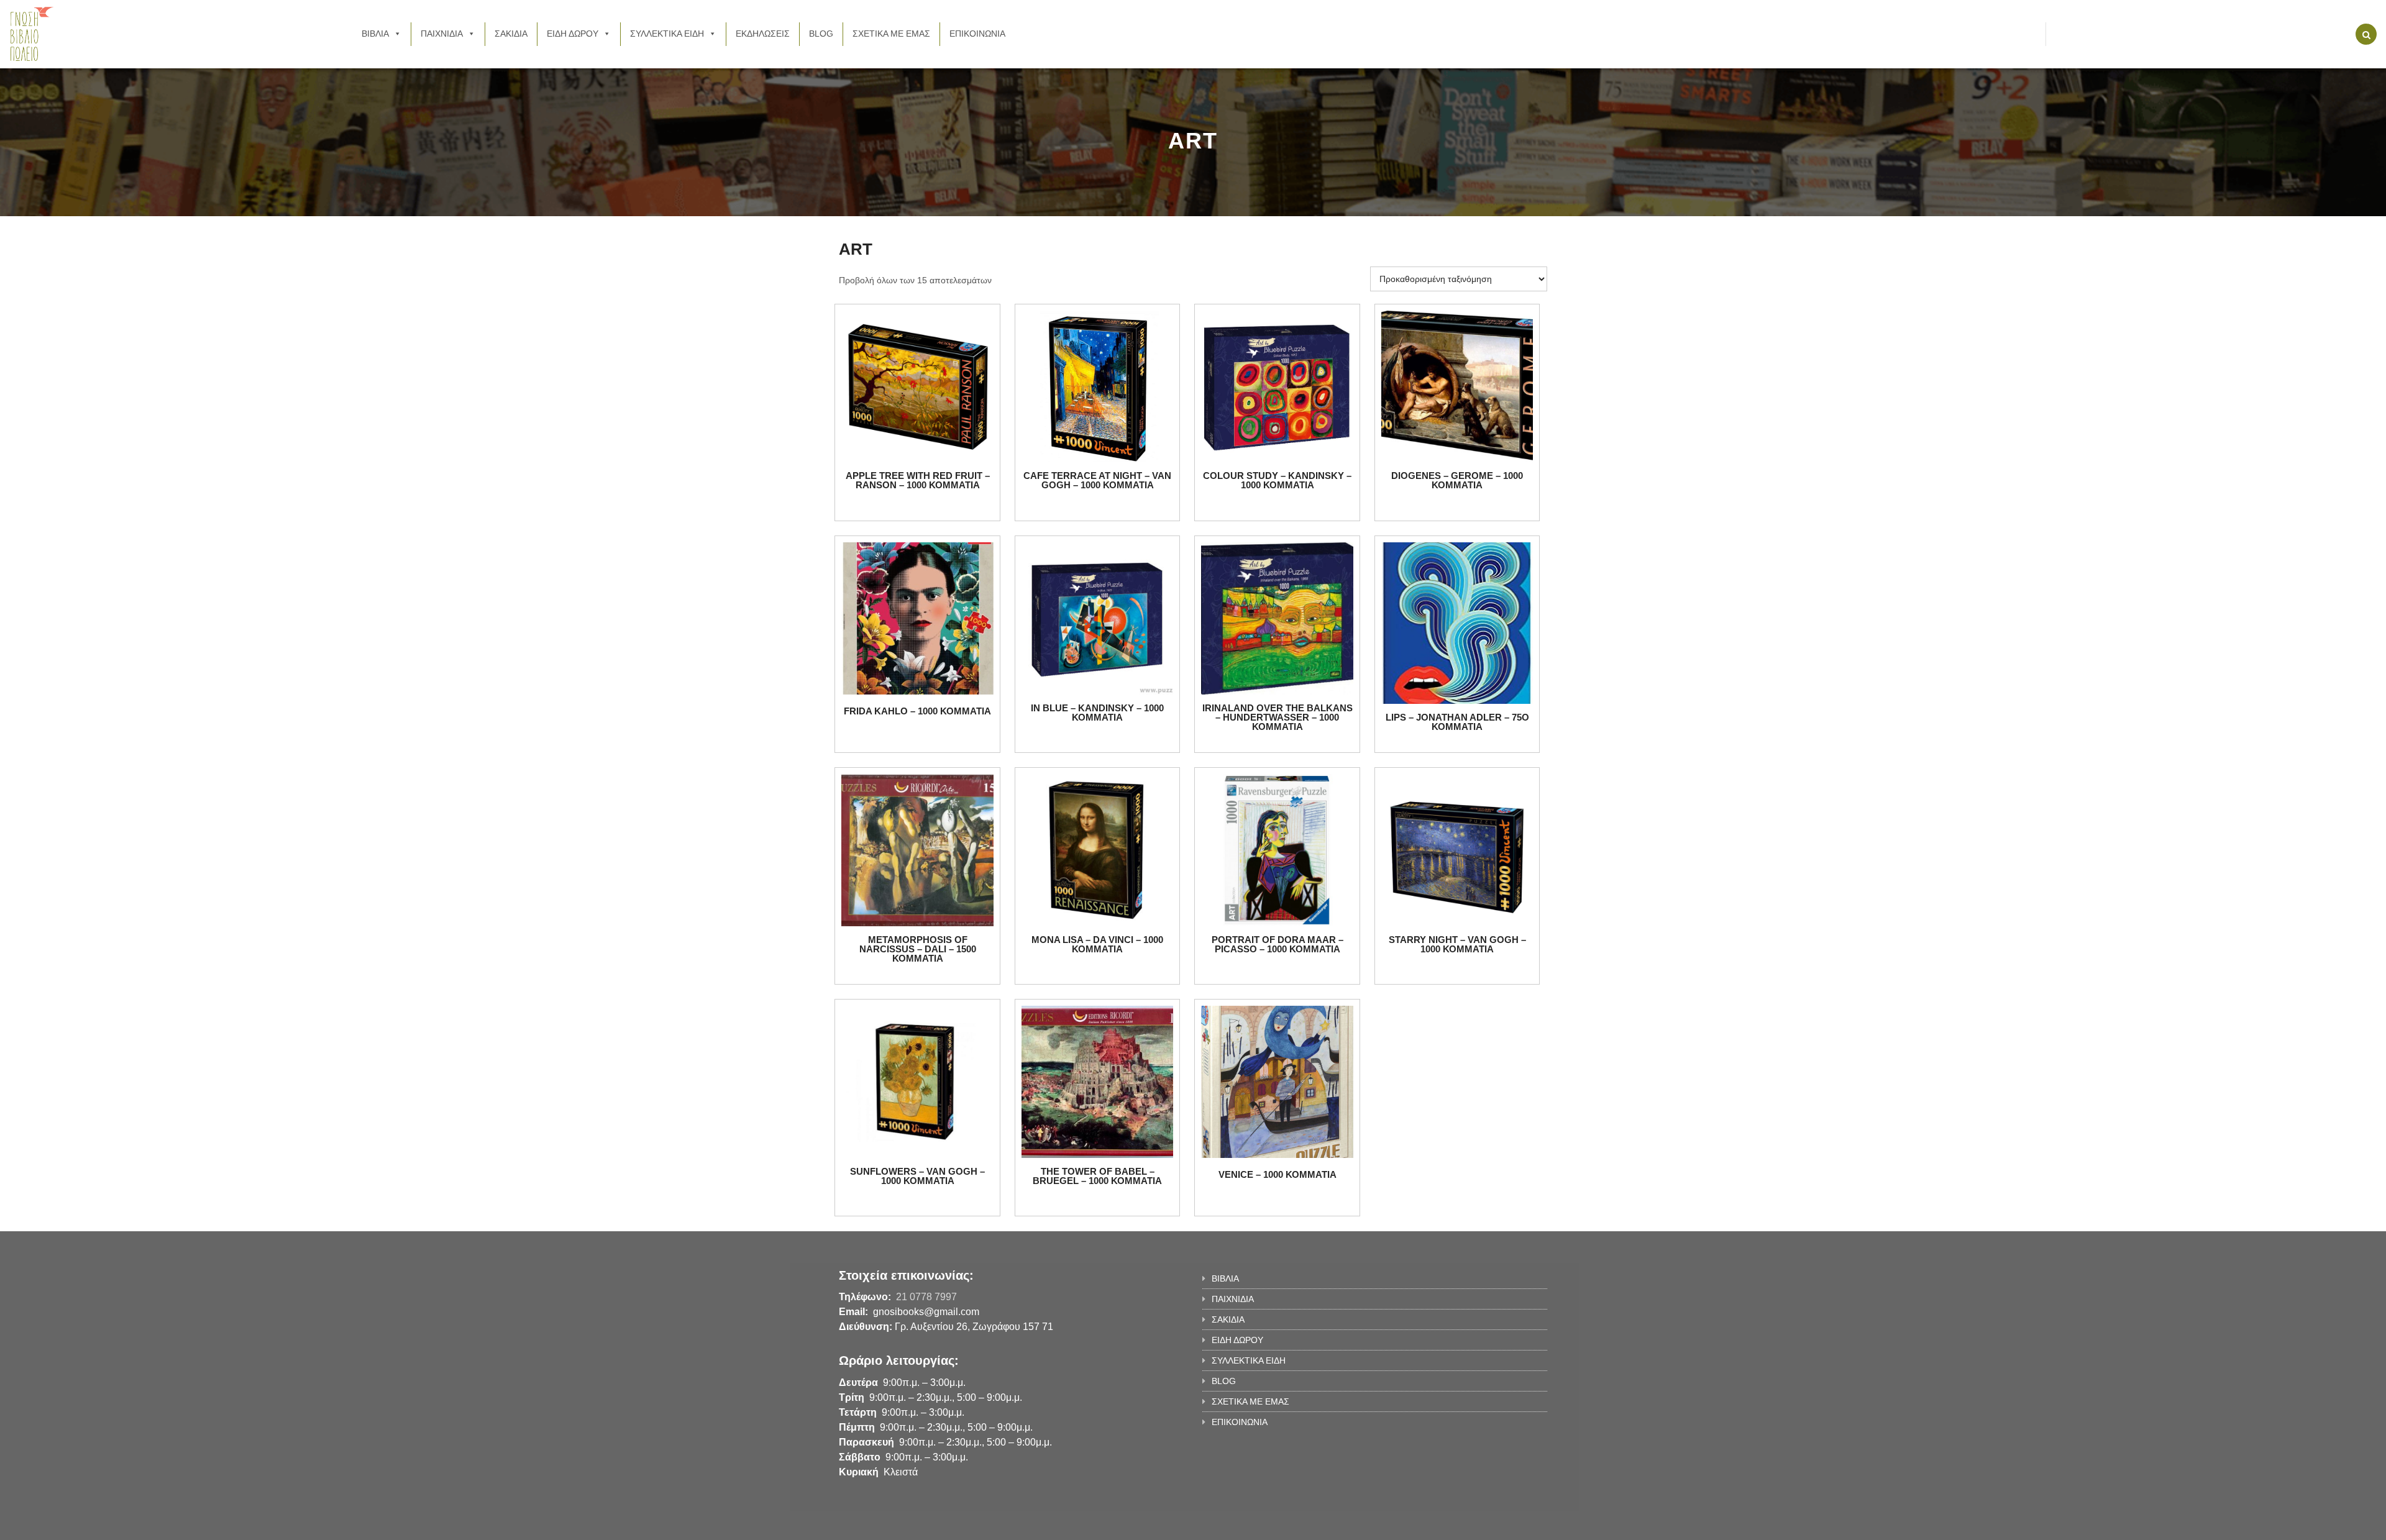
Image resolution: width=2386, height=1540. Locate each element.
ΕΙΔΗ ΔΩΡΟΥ (573, 34)
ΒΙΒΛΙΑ (375, 34)
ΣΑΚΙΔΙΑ (511, 34)
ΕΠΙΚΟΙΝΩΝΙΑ (977, 34)
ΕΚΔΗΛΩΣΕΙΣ (763, 34)
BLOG (821, 34)
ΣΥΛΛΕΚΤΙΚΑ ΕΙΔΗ (667, 34)
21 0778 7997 (926, 1297)
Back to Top (1496, 1524)
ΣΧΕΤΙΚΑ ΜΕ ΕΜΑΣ (891, 34)
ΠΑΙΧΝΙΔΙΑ (442, 34)
